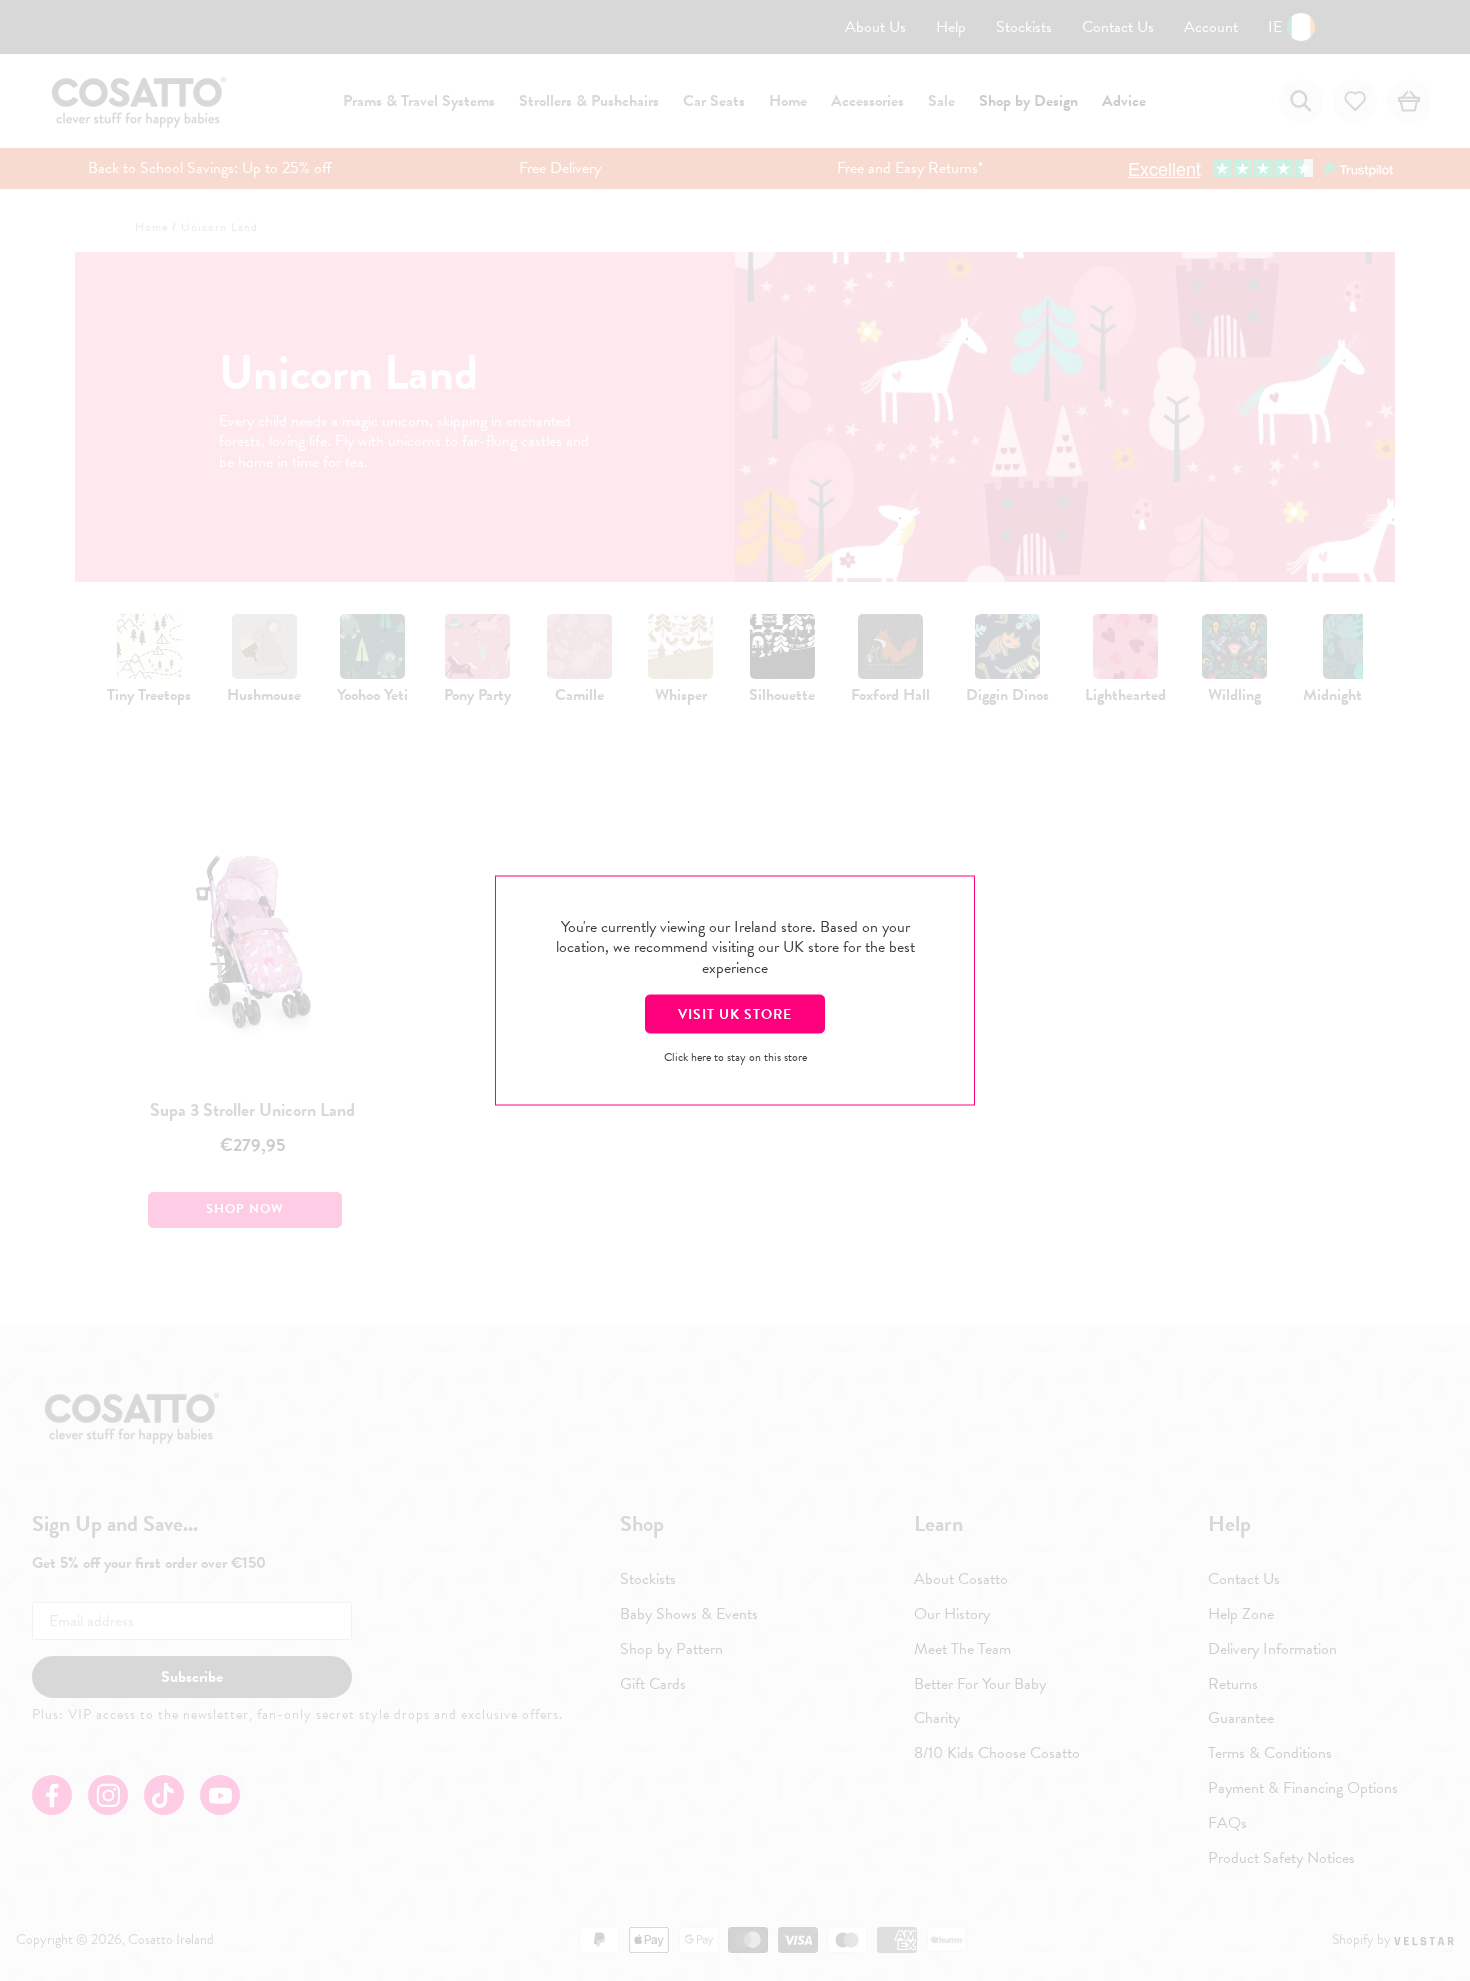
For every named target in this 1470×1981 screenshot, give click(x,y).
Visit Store (735, 1013)
